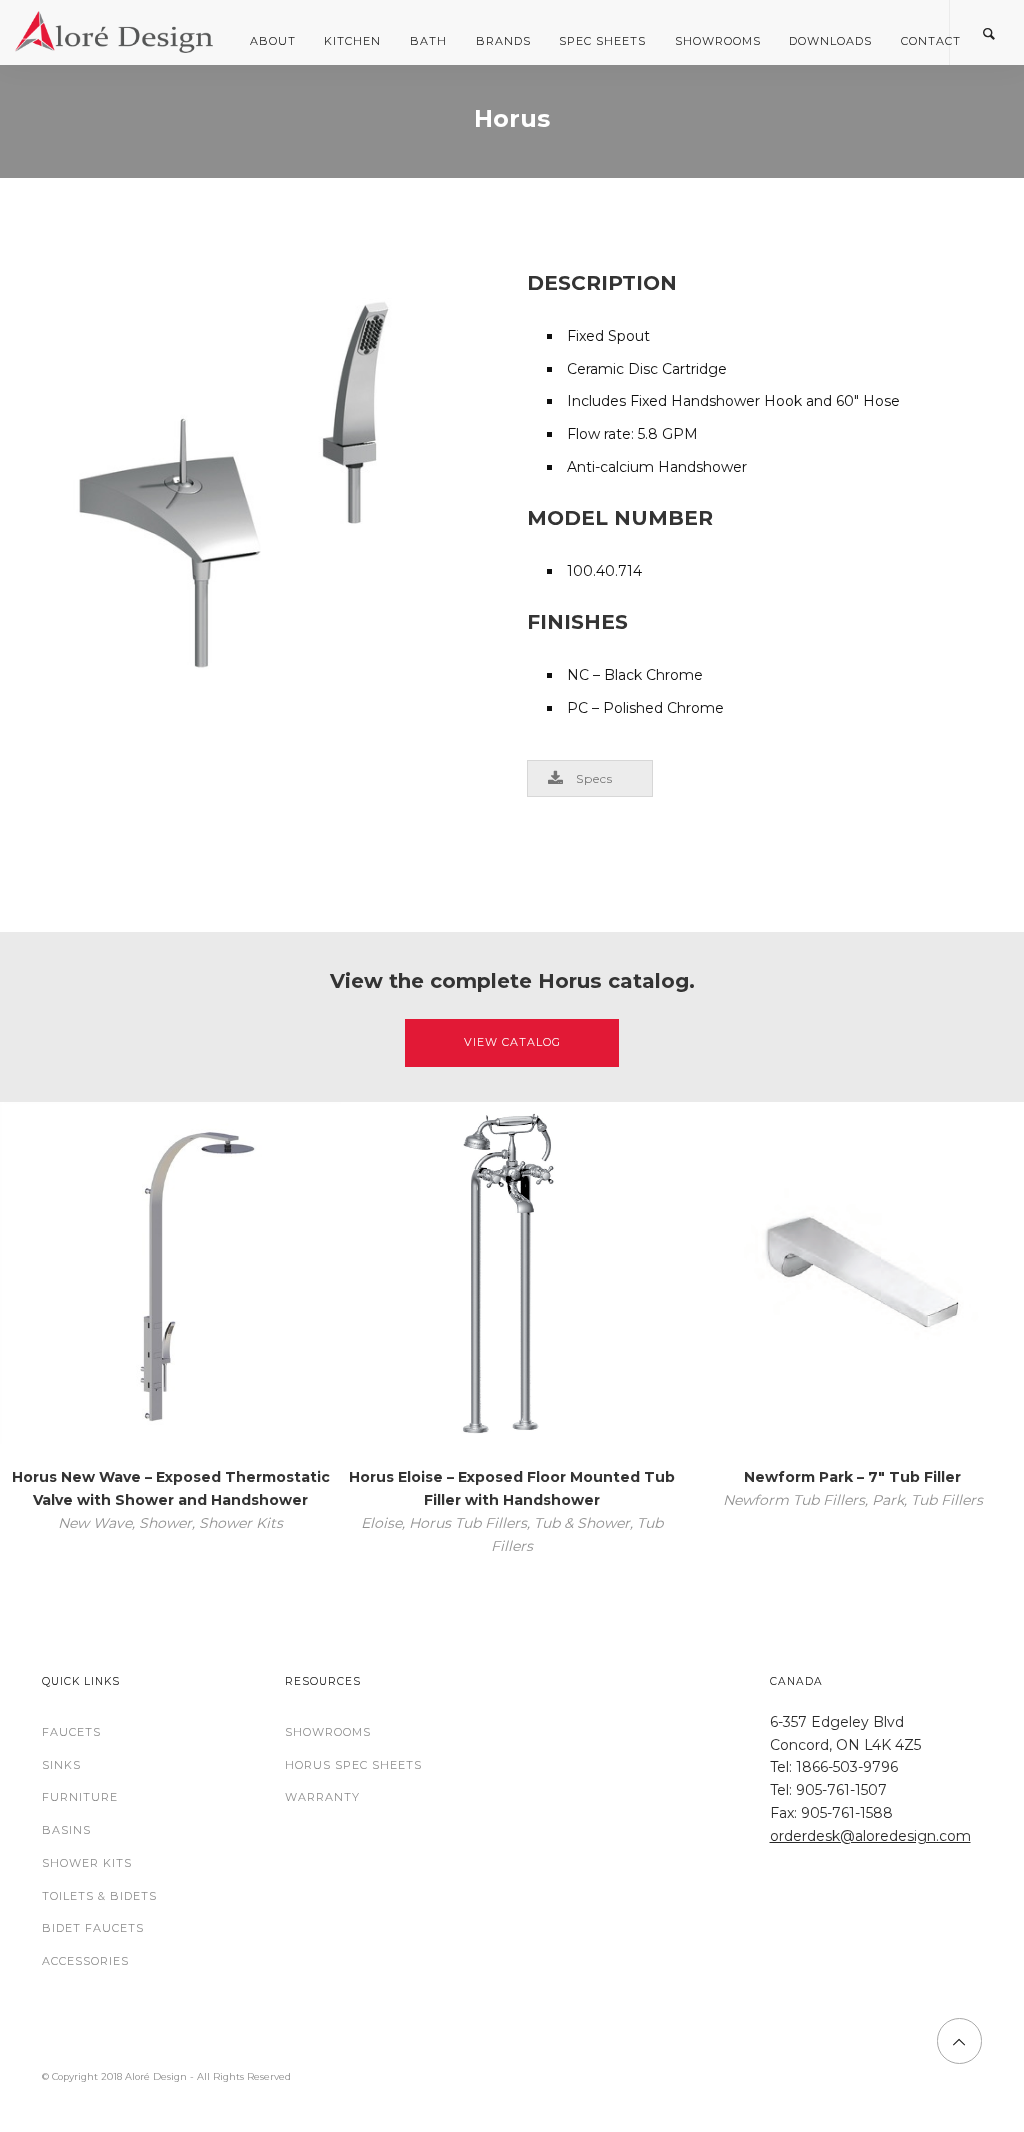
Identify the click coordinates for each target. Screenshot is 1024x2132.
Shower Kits (87, 1863)
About (273, 41)
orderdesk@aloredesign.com (870, 1836)
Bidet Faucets (93, 1928)
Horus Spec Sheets (353, 1765)
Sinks (61, 1765)
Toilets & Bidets (99, 1896)
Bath (428, 41)
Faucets (71, 1732)
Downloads (830, 41)
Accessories (85, 1961)
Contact (931, 41)
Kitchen (352, 41)
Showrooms (718, 41)
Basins (66, 1830)
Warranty (322, 1797)
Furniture (80, 1797)
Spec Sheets (602, 41)
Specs (594, 778)
